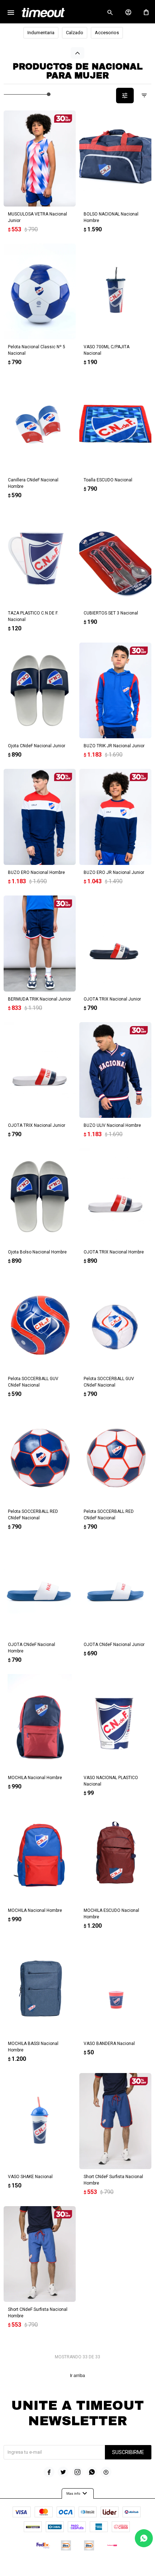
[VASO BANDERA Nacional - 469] (115, 1988)
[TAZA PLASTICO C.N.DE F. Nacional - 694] (40, 557)
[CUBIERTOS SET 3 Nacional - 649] (115, 557)
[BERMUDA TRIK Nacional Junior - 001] (40, 944)
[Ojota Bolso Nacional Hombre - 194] (40, 1196)
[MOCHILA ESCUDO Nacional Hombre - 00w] (115, 1855)
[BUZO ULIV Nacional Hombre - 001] (115, 1070)
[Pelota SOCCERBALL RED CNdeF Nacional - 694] (40, 1456)
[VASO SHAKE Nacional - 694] (40, 2121)
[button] (110, 13)
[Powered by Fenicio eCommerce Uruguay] (107, 2567)
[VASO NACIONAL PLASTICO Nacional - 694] (115, 1722)
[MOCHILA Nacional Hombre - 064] (40, 1855)
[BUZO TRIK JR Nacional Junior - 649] (115, 691)
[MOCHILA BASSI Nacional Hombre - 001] (40, 1988)
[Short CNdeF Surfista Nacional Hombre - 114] (115, 2121)
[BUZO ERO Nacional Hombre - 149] (40, 817)
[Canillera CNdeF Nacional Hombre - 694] (40, 424)
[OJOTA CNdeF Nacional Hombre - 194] (40, 1589)
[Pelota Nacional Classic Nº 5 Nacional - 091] (40, 292)
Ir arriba (77, 2376)
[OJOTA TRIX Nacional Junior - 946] (40, 1070)
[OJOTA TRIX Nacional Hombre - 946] (115, 1196)
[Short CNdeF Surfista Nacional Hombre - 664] (40, 2254)
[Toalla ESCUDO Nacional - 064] (115, 424)
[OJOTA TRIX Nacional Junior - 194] (115, 944)
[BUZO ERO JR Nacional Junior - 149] (115, 817)
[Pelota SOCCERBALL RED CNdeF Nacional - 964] (115, 1456)
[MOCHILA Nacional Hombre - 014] (40, 1722)
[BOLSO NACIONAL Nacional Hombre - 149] (115, 158)
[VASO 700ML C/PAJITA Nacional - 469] (115, 292)
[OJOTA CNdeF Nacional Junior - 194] (115, 1589)
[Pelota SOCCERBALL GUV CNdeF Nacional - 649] (40, 1323)
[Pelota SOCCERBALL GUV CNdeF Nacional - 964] (115, 1323)
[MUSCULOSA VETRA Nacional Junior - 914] (40, 158)
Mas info (78, 2494)
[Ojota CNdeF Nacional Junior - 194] (40, 691)
